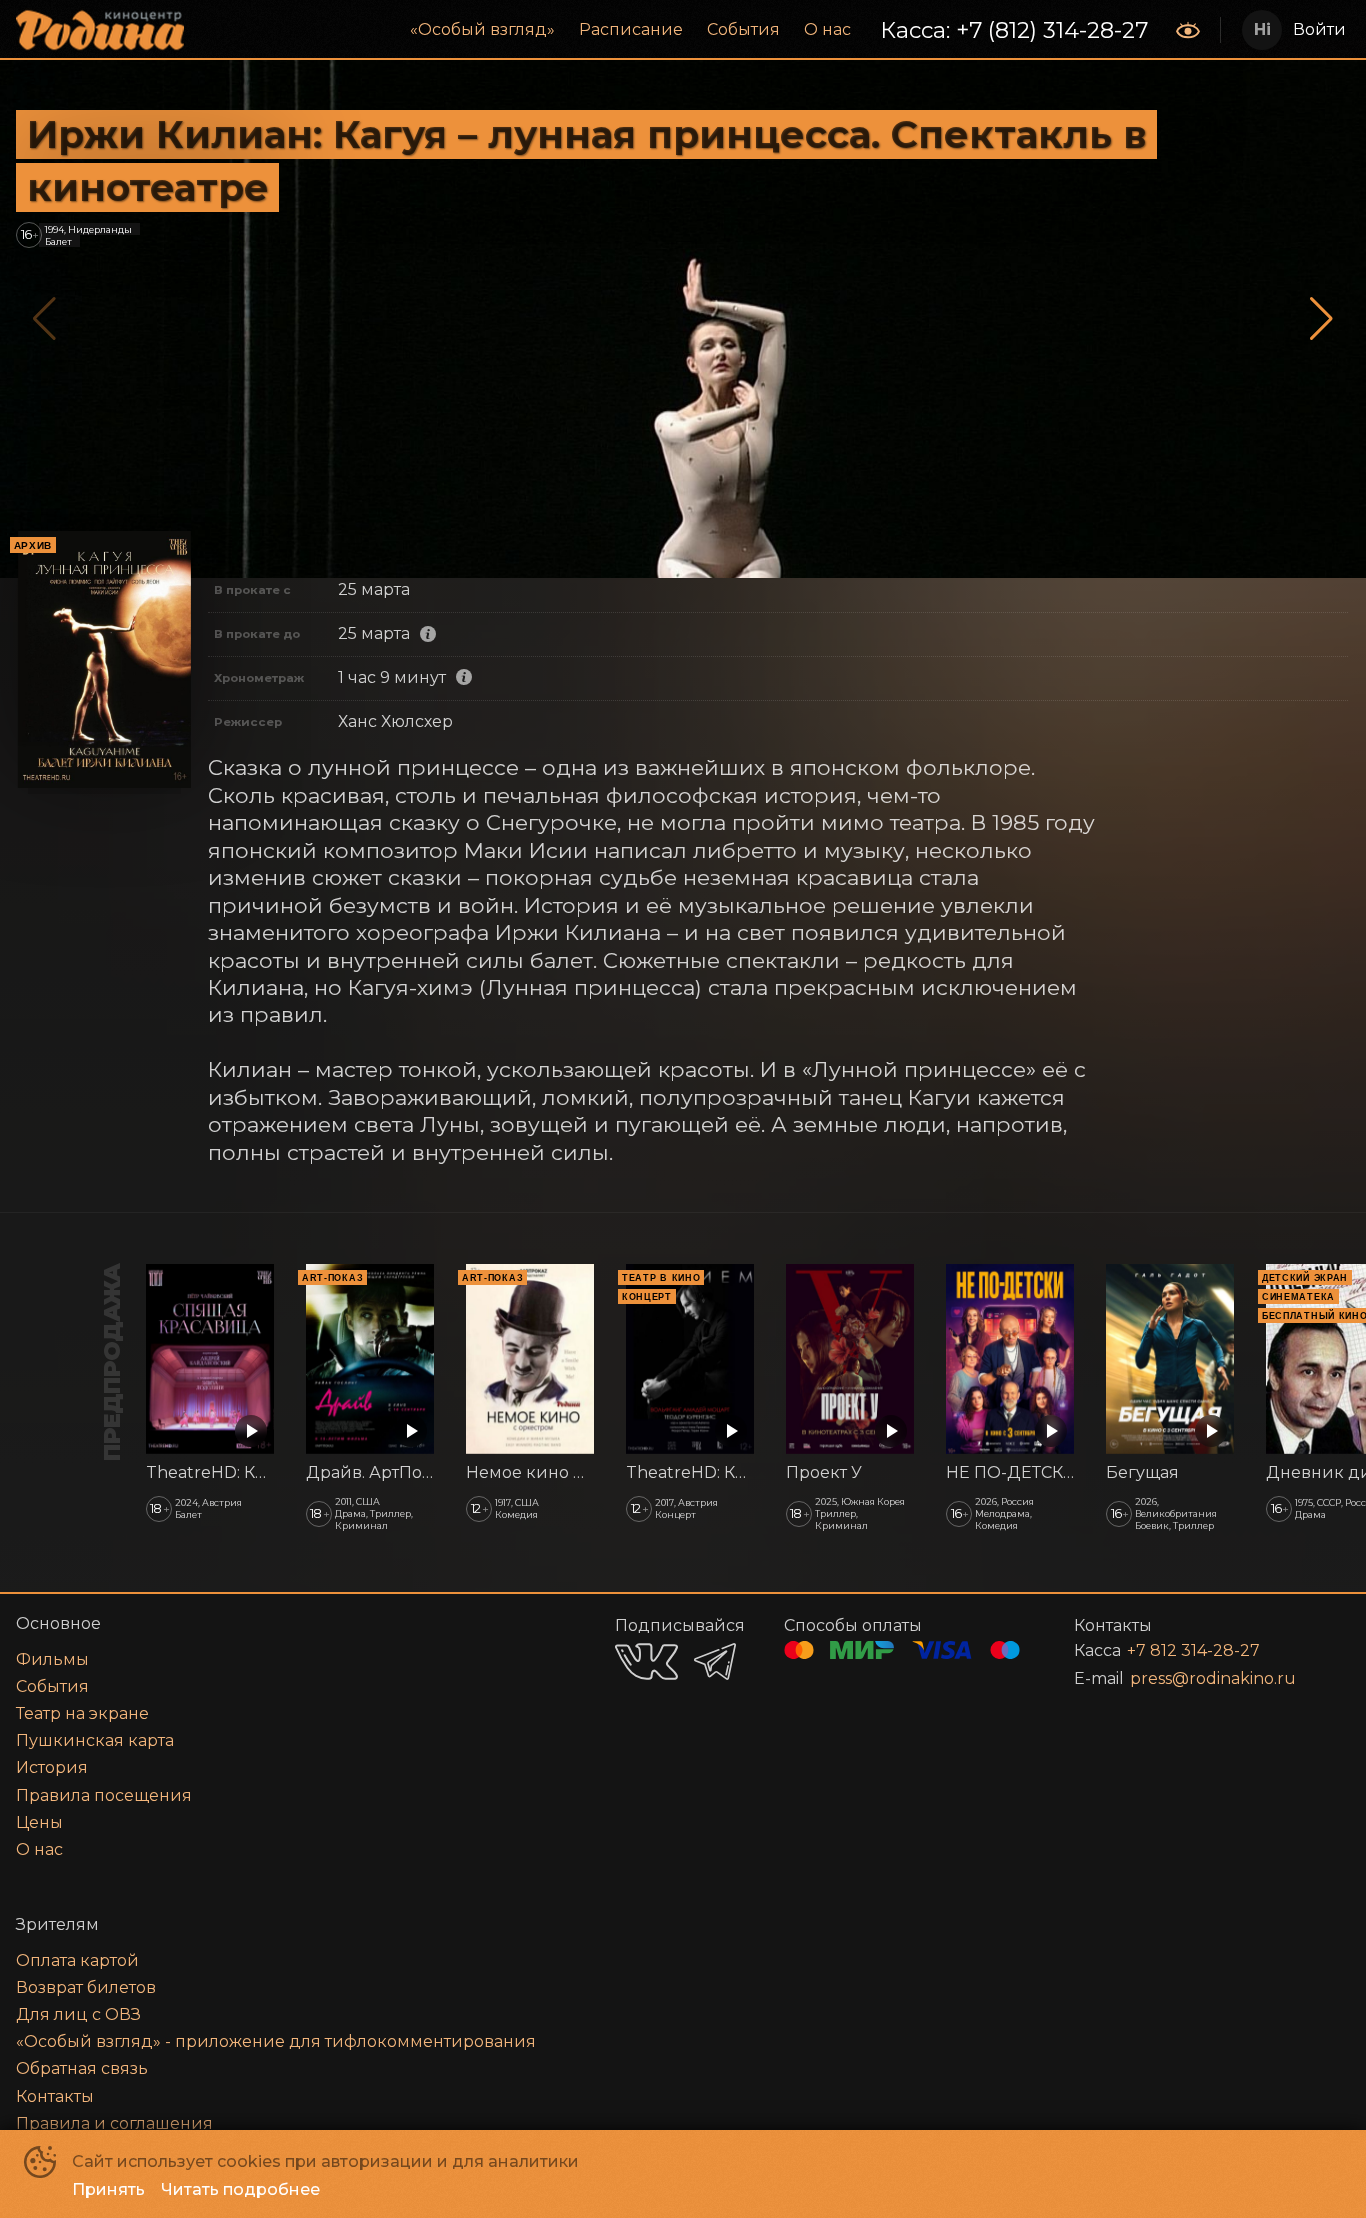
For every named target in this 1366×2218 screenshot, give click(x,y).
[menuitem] (482, 30)
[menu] (682, 30)
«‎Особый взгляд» (482, 29)
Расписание (631, 29)
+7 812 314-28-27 (1193, 1650)
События (743, 29)
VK (646, 1661)
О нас (827, 29)
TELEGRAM (715, 1661)
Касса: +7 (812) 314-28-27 (1014, 30)
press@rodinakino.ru (1213, 1678)
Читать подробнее (240, 2189)
